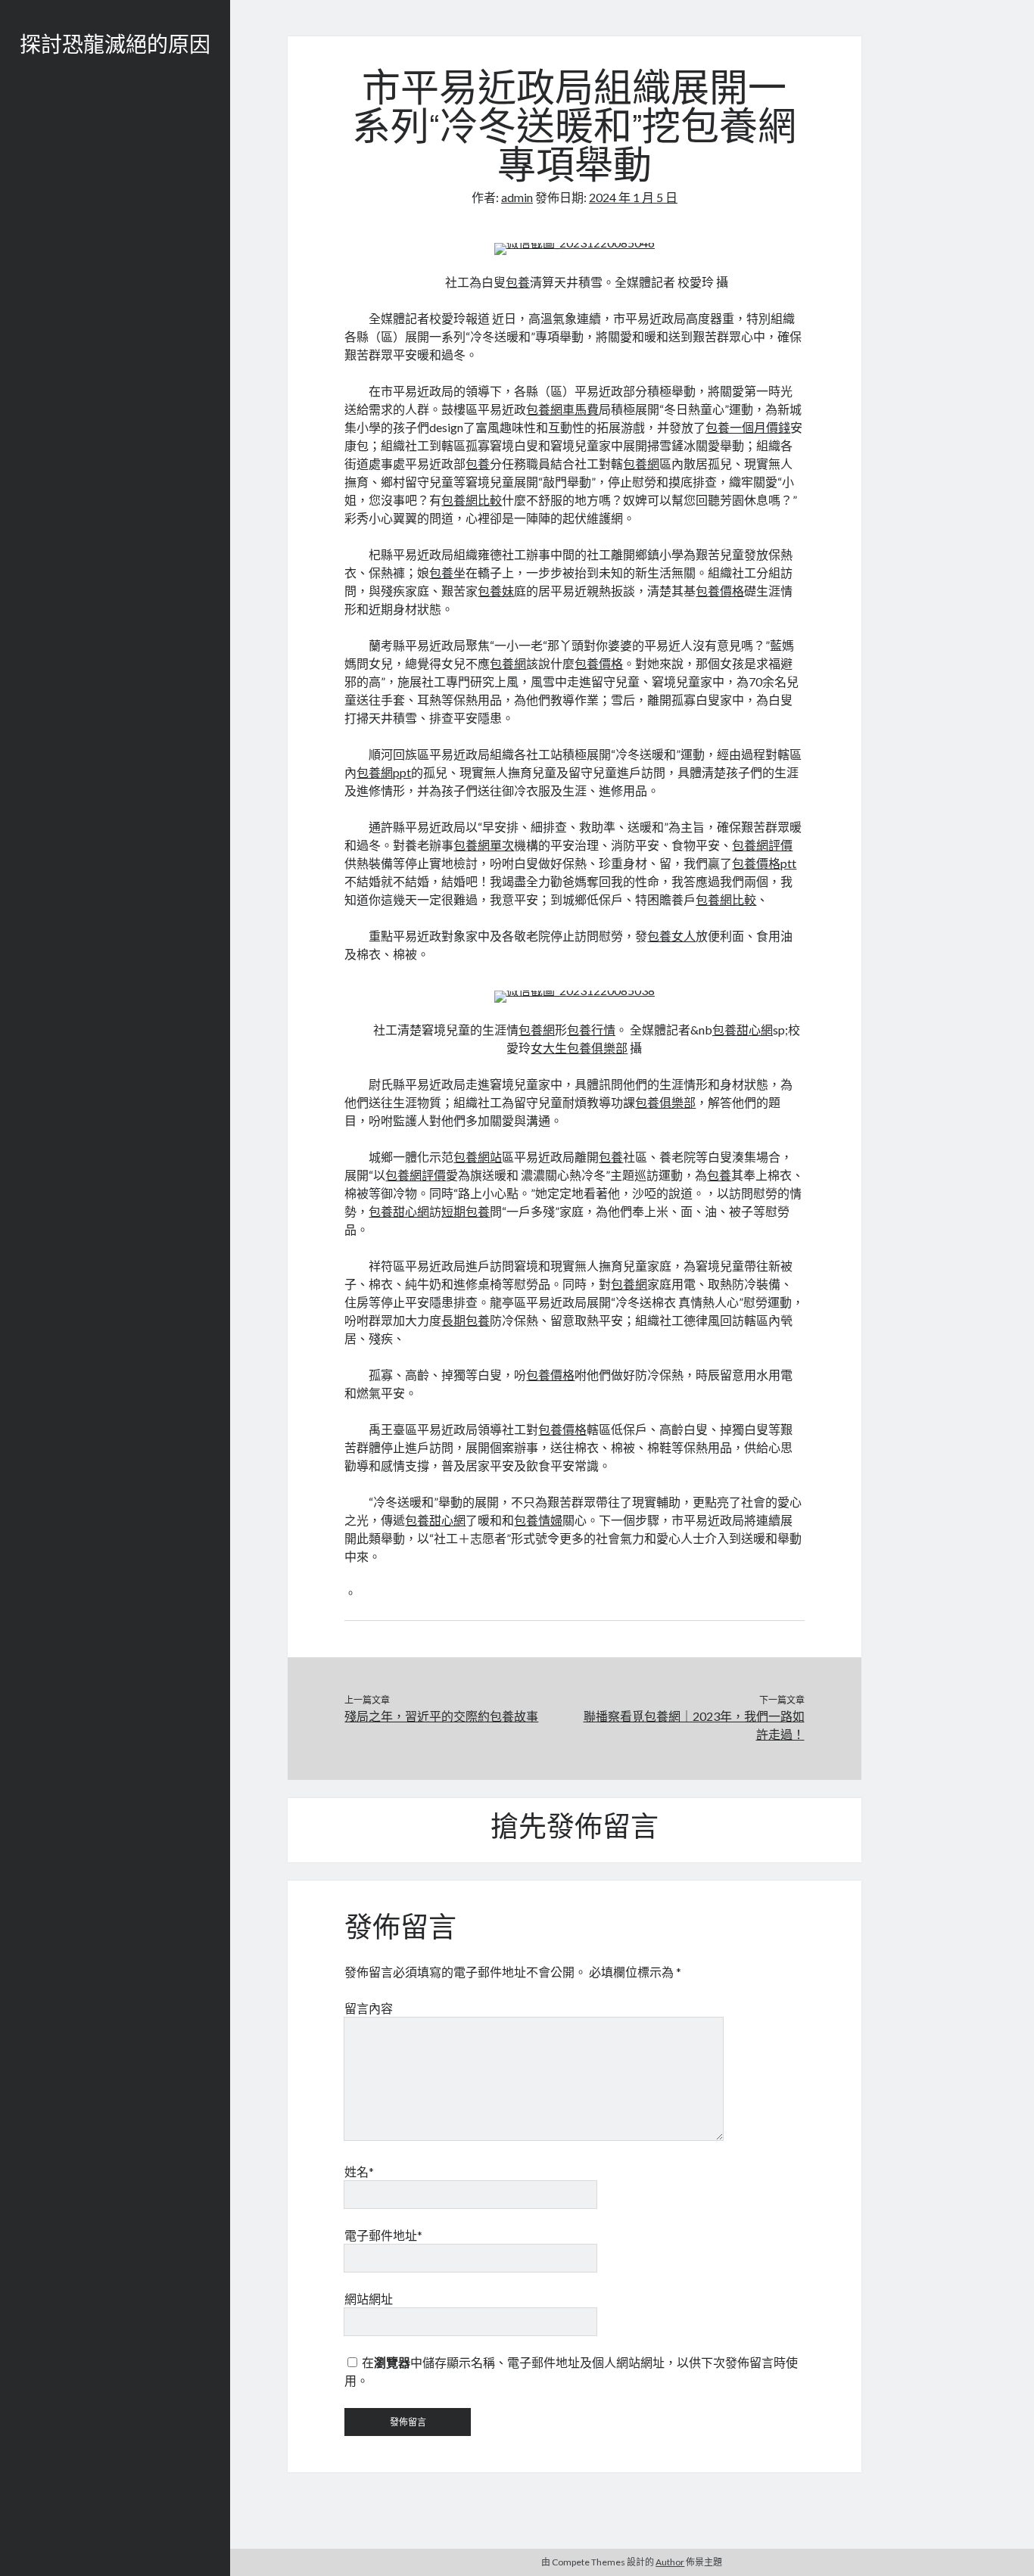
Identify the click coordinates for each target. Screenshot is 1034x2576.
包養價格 (720, 591)
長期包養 (466, 1320)
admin (517, 197)
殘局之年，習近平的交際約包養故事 (441, 1716)
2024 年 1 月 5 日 (633, 197)
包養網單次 (484, 845)
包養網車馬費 (562, 409)
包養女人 (671, 936)
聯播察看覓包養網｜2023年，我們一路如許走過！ (694, 1725)
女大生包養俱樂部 (579, 1048)
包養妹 (496, 591)
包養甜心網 (743, 1030)
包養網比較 (472, 500)
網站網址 (369, 2299)
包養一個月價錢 (748, 427)
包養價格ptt (764, 863)
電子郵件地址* (383, 2235)
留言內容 (369, 2008)
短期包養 (466, 1211)
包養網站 (478, 1157)
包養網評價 (762, 845)
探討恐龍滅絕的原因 (115, 47)
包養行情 (591, 1030)
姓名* (359, 2172)
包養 (518, 282)
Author (670, 2562)
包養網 (641, 464)
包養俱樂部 (665, 1102)
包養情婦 (538, 1520)
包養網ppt (384, 772)
